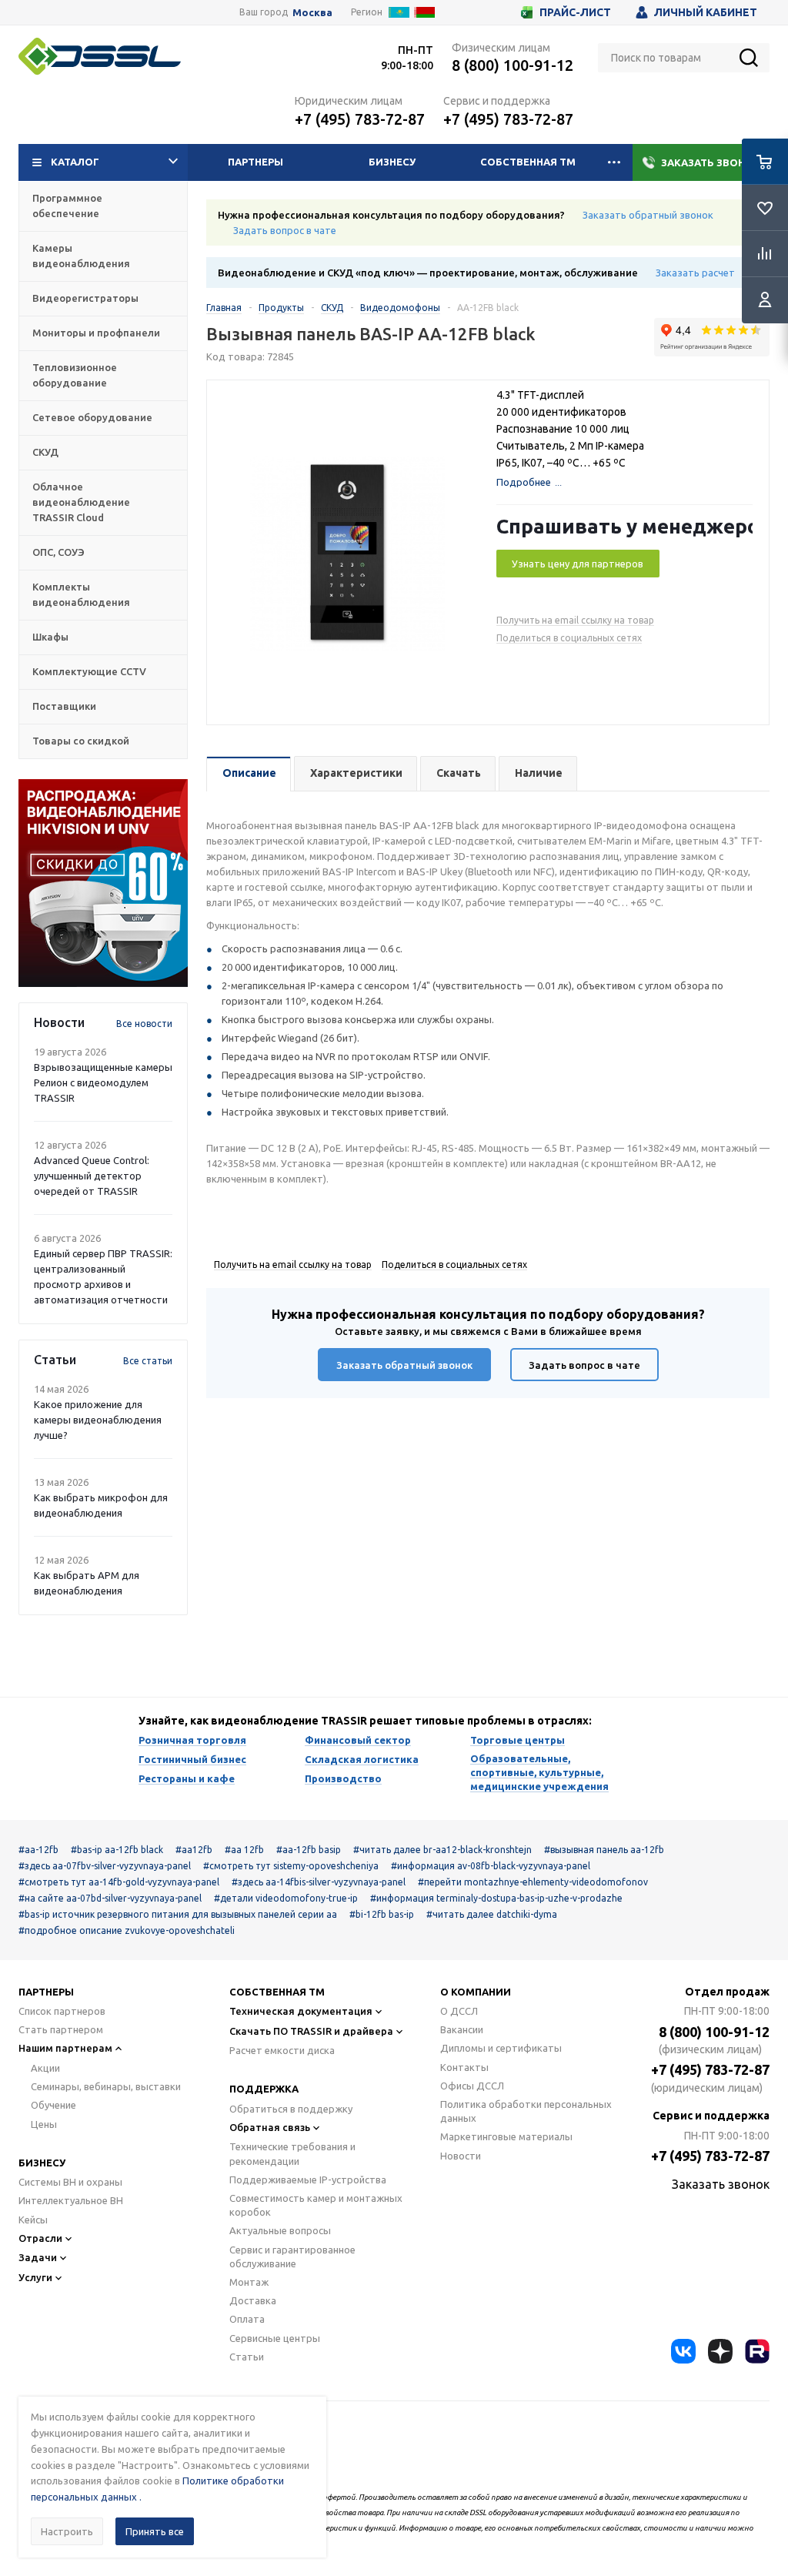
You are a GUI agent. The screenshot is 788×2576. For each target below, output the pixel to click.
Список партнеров (62, 2011)
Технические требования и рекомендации (292, 2153)
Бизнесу (392, 162)
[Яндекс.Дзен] (720, 2351)
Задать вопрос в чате (285, 230)
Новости (461, 2156)
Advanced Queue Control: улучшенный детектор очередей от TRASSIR (92, 1176)
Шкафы (50, 637)
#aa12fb (194, 1850)
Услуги (35, 2277)
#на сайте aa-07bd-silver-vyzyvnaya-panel (110, 1898)
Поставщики (64, 706)
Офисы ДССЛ (472, 2086)
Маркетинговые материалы (506, 2136)
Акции (45, 2068)
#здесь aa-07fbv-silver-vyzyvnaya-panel (105, 1866)
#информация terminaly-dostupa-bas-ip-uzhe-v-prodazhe (496, 1898)
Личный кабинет (706, 12)
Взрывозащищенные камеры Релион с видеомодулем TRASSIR (103, 1082)
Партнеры (255, 162)
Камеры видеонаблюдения (81, 256)
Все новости (144, 1024)
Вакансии (462, 2029)
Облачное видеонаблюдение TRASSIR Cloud (81, 502)
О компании (476, 1992)
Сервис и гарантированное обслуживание (292, 2257)
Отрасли (40, 2238)
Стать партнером (61, 2029)
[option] (103, 883)
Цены (44, 2124)
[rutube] (757, 2351)
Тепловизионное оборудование (75, 375)
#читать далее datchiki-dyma (492, 1914)
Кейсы (33, 2220)
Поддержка (264, 2089)
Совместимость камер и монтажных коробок (316, 2205)
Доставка (253, 2300)
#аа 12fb (244, 1850)
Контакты (464, 2067)
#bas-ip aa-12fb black (117, 1850)
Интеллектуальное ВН (71, 2200)
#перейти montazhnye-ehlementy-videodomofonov (533, 1882)
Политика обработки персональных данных (526, 2111)
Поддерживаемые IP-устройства (308, 2180)
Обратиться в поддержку (291, 2109)
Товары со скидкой (81, 741)
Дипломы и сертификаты (501, 2048)
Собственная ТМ (528, 162)
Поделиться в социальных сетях (569, 638)
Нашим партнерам (65, 2048)
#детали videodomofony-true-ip (286, 1898)
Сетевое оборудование (92, 417)
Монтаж (249, 2282)
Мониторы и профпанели (96, 333)
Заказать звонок (711, 162)
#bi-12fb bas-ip (382, 1914)
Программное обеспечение (67, 206)
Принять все (155, 2531)
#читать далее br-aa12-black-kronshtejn (442, 1850)
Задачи (38, 2257)
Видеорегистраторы (85, 298)
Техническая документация (301, 2011)
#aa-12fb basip (309, 1850)
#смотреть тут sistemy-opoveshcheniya (291, 1866)
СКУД (45, 452)
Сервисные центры (275, 2338)
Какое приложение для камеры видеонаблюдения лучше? (98, 1420)
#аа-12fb (38, 1850)
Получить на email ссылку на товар (575, 620)
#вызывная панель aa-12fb (604, 1850)
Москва (312, 13)
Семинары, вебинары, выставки (106, 2086)
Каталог (75, 162)
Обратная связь (270, 2127)
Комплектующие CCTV (89, 671)
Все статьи (148, 1361)
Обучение (53, 2105)
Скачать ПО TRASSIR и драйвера (311, 2031)
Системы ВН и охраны (70, 2182)
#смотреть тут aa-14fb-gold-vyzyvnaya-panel (119, 1882)
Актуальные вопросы (280, 2230)
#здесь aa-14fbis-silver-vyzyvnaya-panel (319, 1882)
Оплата (247, 2319)
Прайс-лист (575, 12)
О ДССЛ (459, 2011)
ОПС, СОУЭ (58, 552)
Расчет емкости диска (282, 2050)
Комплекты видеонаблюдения (81, 594)
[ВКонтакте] (683, 2351)
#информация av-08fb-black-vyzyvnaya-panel (491, 1866)
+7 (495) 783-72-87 (360, 119)
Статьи (247, 2357)
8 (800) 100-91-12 (513, 65)
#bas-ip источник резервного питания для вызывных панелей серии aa (178, 1914)
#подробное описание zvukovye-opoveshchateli (127, 1930)
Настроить (67, 2531)
